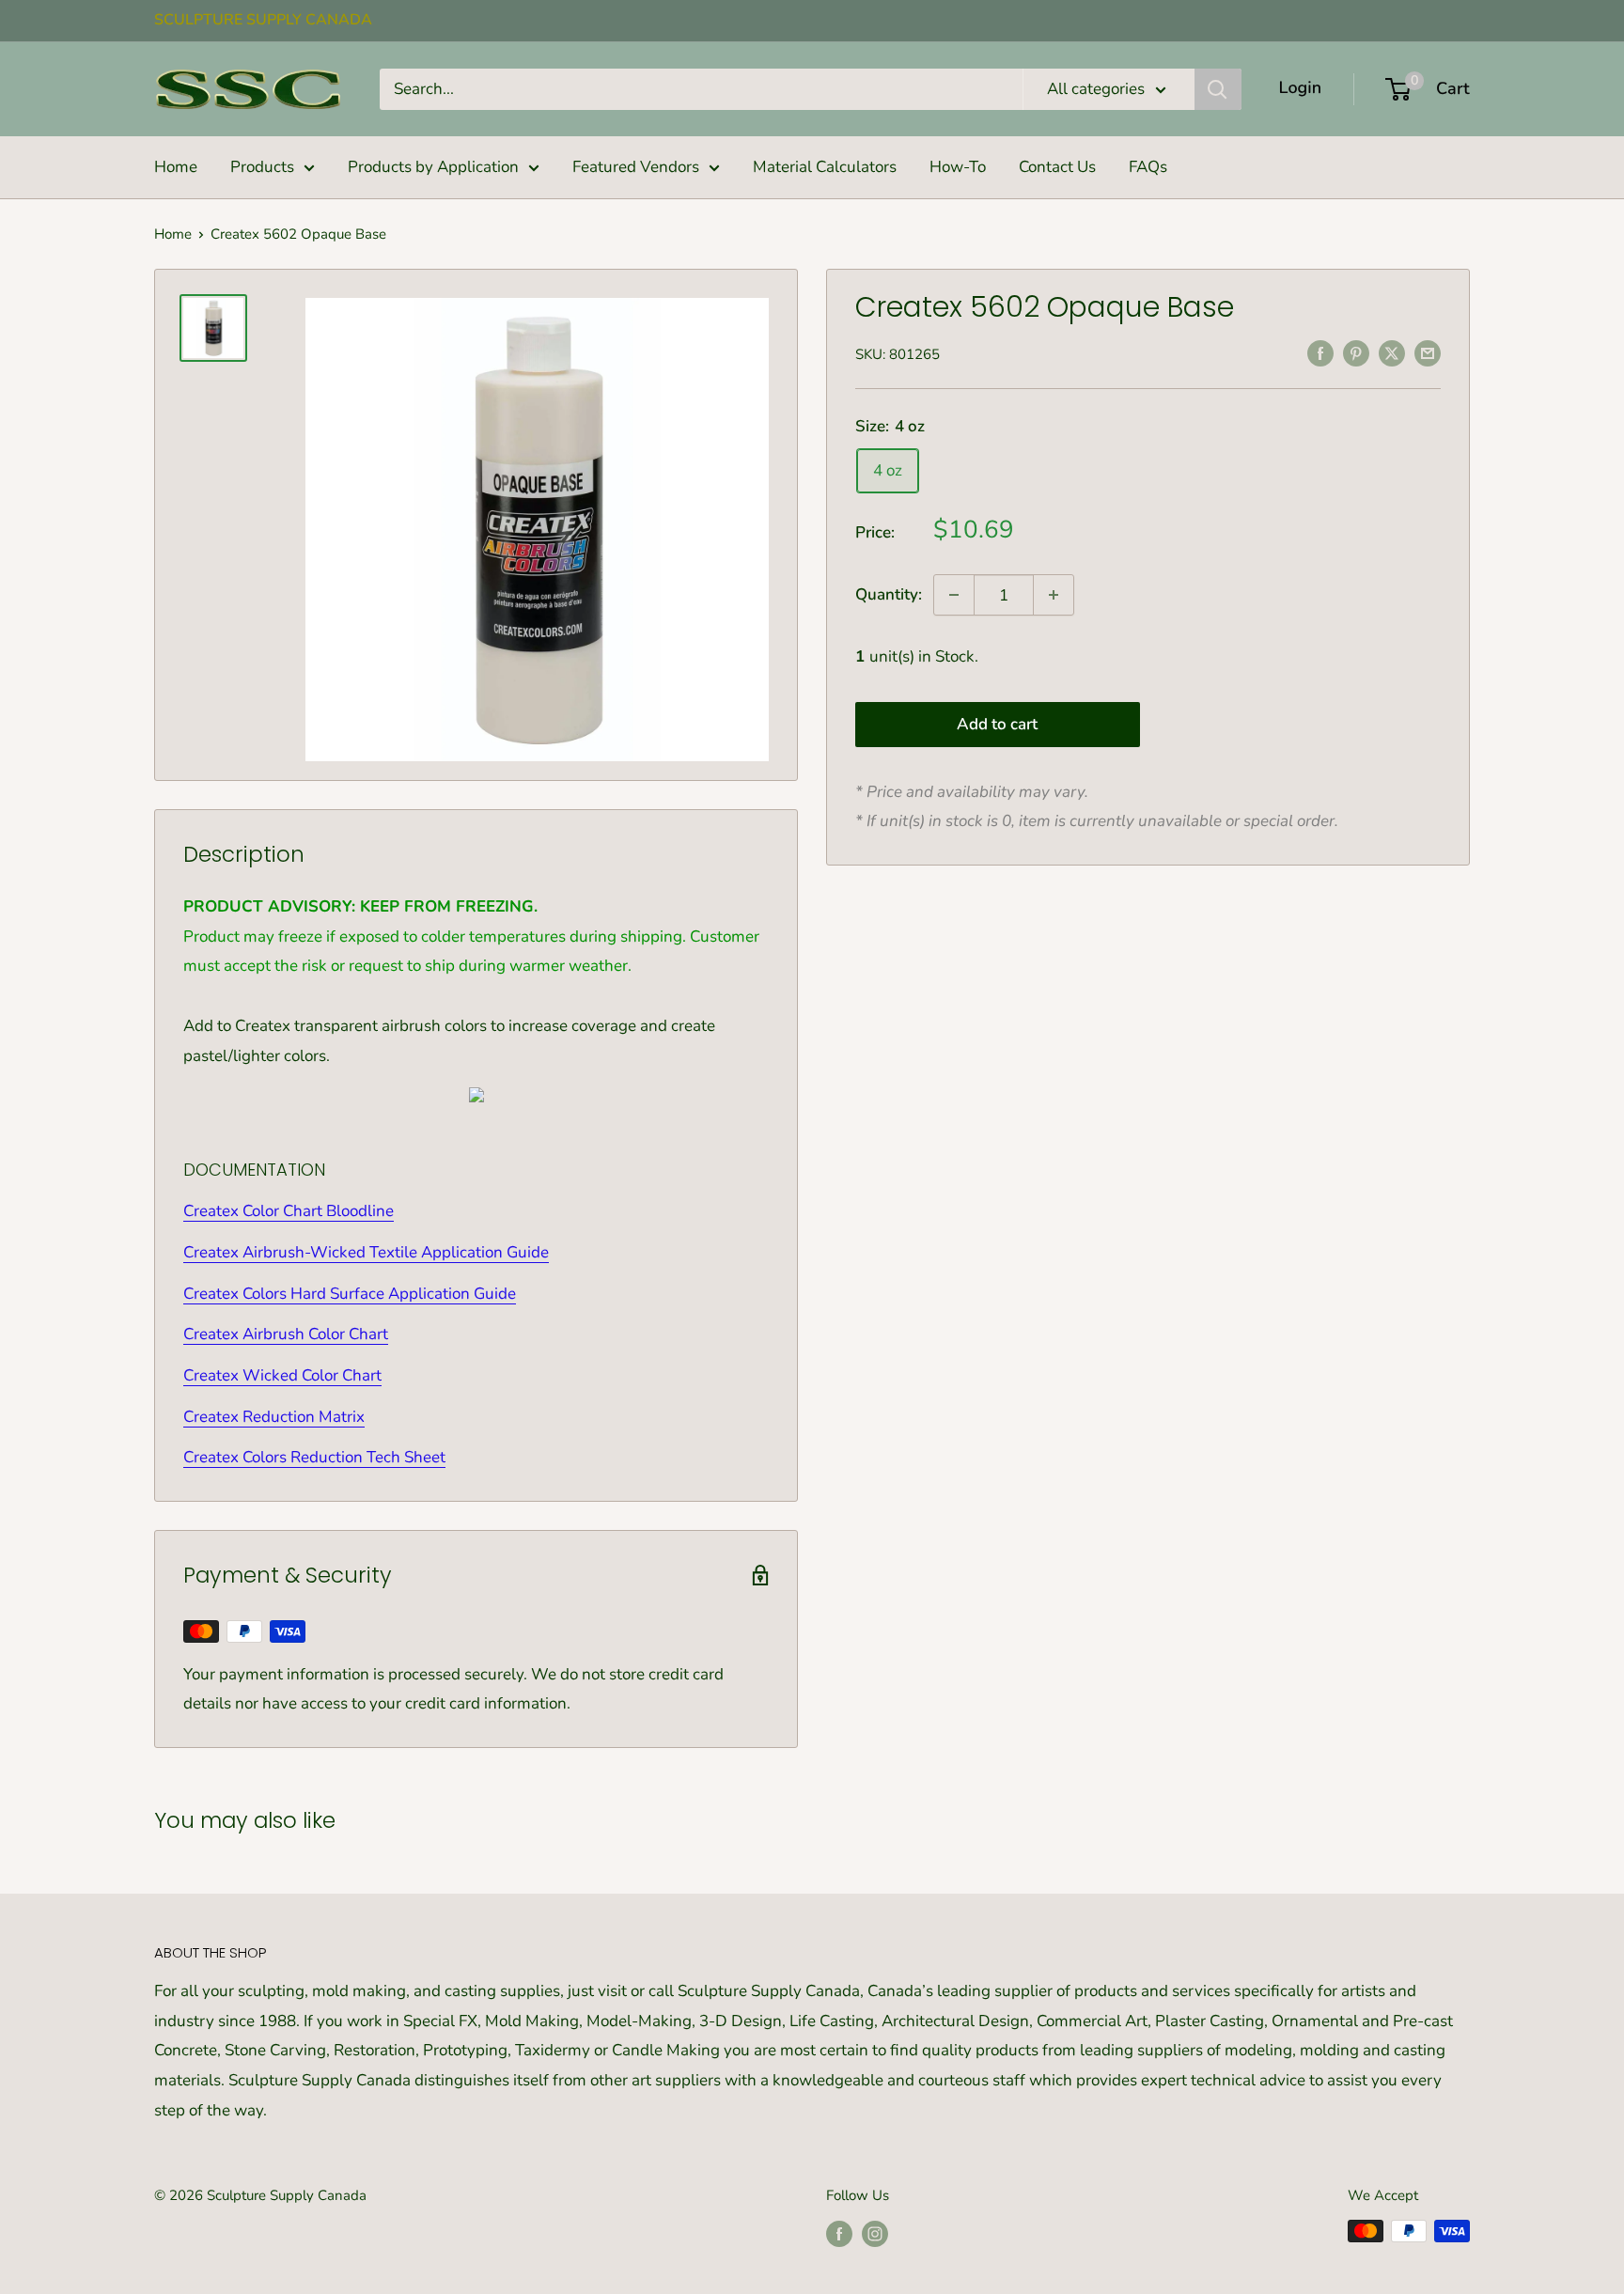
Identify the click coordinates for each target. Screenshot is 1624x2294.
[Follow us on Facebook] (839, 2233)
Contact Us (1057, 167)
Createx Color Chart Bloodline (289, 1211)
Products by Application (433, 167)
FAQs (1148, 167)
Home (176, 167)
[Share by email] (1428, 352)
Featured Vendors (636, 167)
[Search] (1218, 89)
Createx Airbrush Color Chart (286, 1334)
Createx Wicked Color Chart (282, 1375)
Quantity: (889, 594)
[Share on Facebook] (1320, 352)
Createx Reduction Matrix (274, 1417)
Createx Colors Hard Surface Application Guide (350, 1294)
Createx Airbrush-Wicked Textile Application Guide (366, 1252)
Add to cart (997, 724)
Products (262, 167)
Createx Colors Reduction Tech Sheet (314, 1457)
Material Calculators (825, 167)
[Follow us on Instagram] (875, 2233)
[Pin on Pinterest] (1356, 352)
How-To (958, 167)
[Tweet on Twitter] (1392, 352)
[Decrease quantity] (954, 595)
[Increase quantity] (1054, 595)
